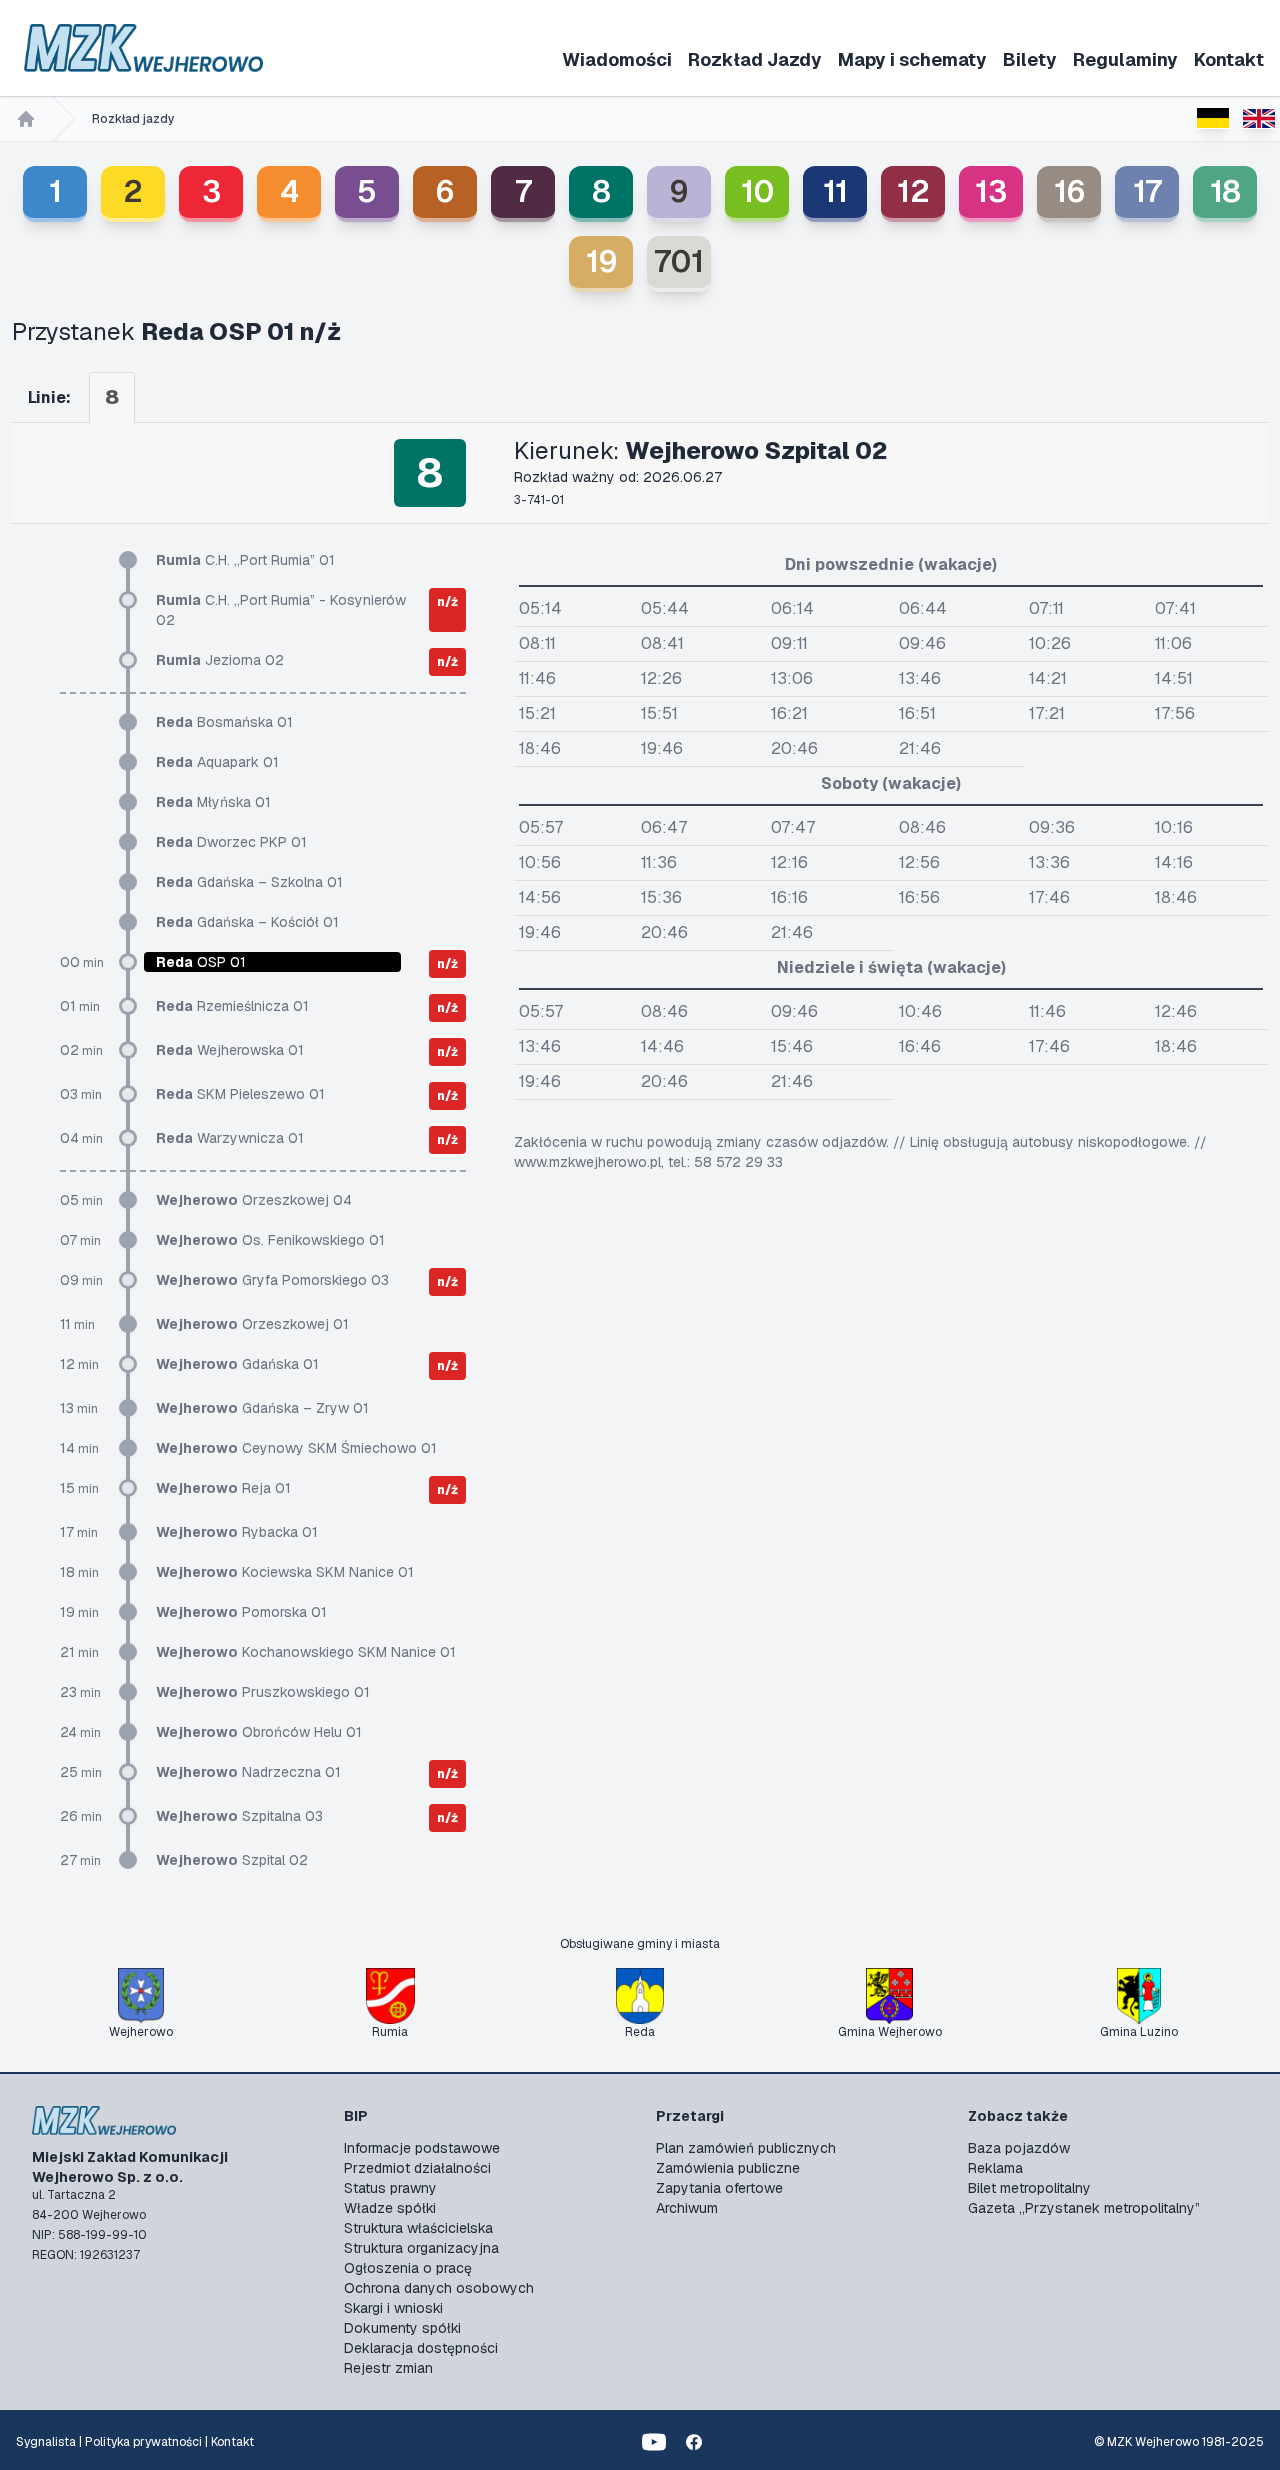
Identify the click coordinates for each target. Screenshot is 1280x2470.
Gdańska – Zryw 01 (262, 1408)
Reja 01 (223, 1488)
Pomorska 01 (241, 1612)
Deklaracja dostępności (421, 2348)
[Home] (26, 119)
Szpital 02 (232, 1860)
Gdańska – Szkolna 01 (249, 882)
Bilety (1030, 59)
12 (913, 191)
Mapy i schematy (912, 59)
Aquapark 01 (217, 762)
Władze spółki (390, 2208)
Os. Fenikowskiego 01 (270, 1240)
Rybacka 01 (237, 1532)
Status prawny (390, 2188)
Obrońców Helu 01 (259, 1732)
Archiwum (687, 2208)
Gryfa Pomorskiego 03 (272, 1280)
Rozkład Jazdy (755, 59)
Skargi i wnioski (393, 2308)
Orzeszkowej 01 (252, 1324)
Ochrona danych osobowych (439, 2288)
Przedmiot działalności (417, 2168)
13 (991, 191)
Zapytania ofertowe (719, 2188)
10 (757, 191)
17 (1147, 191)
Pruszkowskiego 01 (263, 1692)
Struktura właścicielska (418, 2228)
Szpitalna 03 (239, 1816)
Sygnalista (46, 2442)
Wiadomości (617, 59)
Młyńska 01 (213, 802)
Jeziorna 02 (220, 660)
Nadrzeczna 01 (248, 1772)
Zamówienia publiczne (728, 2168)
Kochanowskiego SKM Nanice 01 (306, 1652)
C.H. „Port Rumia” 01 (245, 560)
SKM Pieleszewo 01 (240, 1094)
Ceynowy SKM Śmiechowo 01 (296, 1448)
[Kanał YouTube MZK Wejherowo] (654, 2442)
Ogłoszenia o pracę (408, 2268)
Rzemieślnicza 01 (232, 1006)
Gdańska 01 (237, 1364)
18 (1225, 191)
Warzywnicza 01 (230, 1138)
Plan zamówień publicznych (746, 2148)
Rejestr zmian (388, 2368)
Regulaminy (1125, 59)
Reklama (995, 2168)
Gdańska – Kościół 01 (247, 922)
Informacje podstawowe (422, 2148)
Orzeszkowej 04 (254, 1200)
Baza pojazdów (1019, 2148)
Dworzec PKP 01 (231, 842)
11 (835, 191)
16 (1069, 191)
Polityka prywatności (143, 2442)
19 (601, 261)
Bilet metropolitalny (1029, 2188)
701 (679, 261)
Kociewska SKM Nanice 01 (285, 1572)
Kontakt (1229, 59)
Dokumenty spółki (402, 2328)
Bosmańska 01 (224, 722)
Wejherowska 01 (230, 1050)
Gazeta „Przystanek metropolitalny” (1084, 2208)
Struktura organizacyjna (421, 2248)
